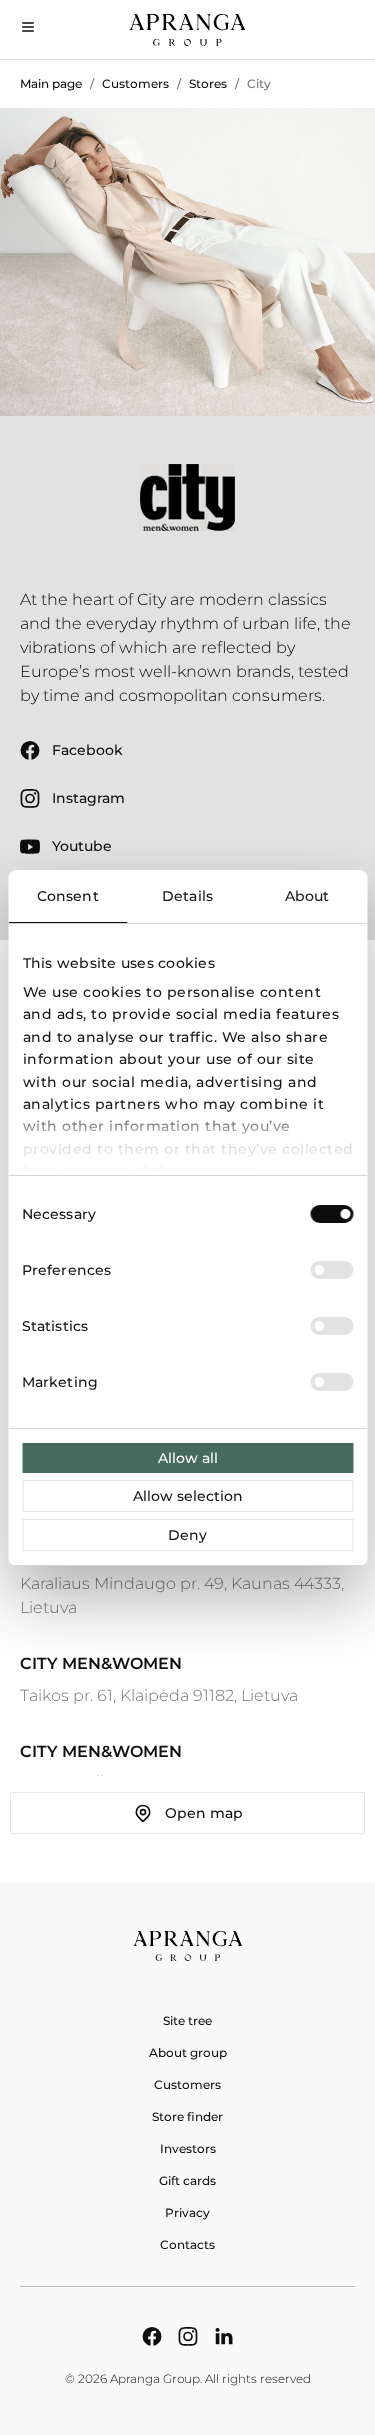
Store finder (187, 2116)
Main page (51, 83)
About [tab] (307, 896)
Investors (188, 2148)
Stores (208, 83)
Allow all (188, 1458)
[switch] (331, 1270)
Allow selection (188, 1496)
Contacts (187, 2244)
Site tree (187, 2020)
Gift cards (187, 2180)
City (259, 83)
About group (188, 2052)
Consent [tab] (68, 896)
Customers (135, 83)
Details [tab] (187, 896)
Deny (187, 1535)
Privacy (187, 2212)
